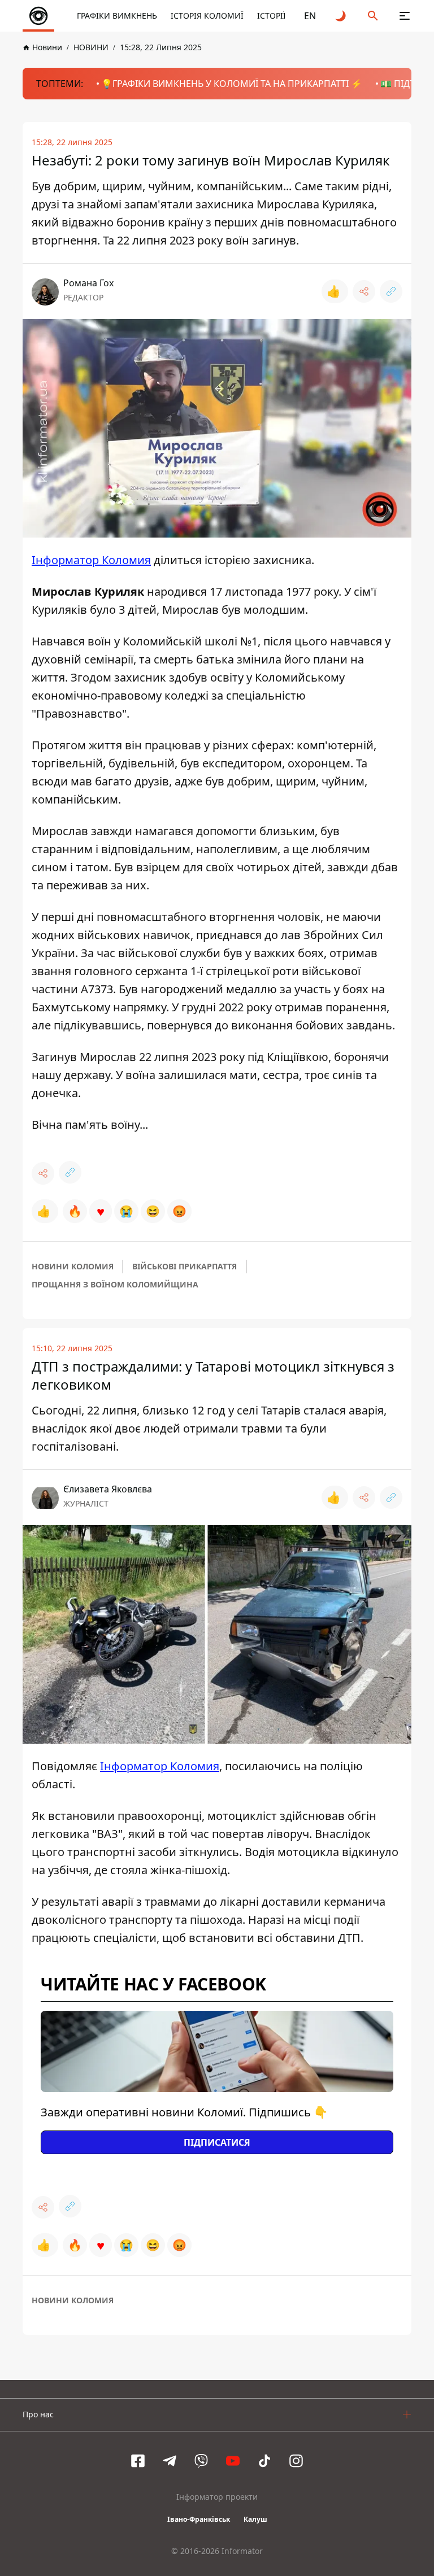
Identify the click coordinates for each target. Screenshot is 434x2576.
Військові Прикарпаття (185, 1266)
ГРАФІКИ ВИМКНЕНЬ (117, 16)
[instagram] (296, 2461)
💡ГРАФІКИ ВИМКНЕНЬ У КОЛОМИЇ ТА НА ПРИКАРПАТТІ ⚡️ (232, 84)
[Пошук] (373, 16)
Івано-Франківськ (199, 2519)
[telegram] (170, 2461)
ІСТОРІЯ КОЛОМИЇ (207, 16)
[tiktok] (264, 2461)
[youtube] (233, 2461)
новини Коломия (73, 1266)
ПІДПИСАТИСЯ (217, 2142)
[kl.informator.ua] (38, 16)
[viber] (201, 2461)
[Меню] (405, 16)
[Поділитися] (364, 291)
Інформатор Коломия (91, 560)
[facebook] (138, 2461)
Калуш (255, 2519)
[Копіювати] (391, 291)
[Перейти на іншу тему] (341, 16)
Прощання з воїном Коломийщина (115, 1284)
